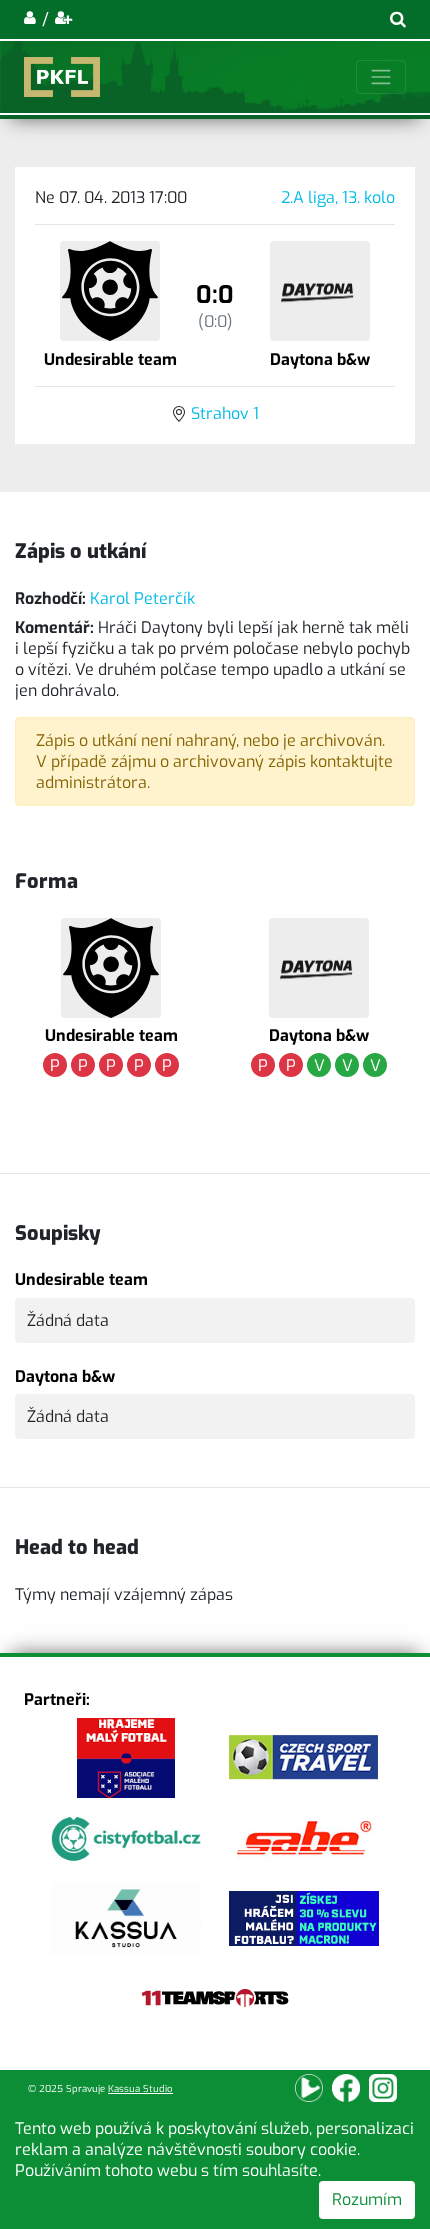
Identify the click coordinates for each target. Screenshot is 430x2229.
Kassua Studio (140, 2088)
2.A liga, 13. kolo (338, 197)
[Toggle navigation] (381, 77)
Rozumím (367, 2199)
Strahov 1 (225, 413)
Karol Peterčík (142, 598)
